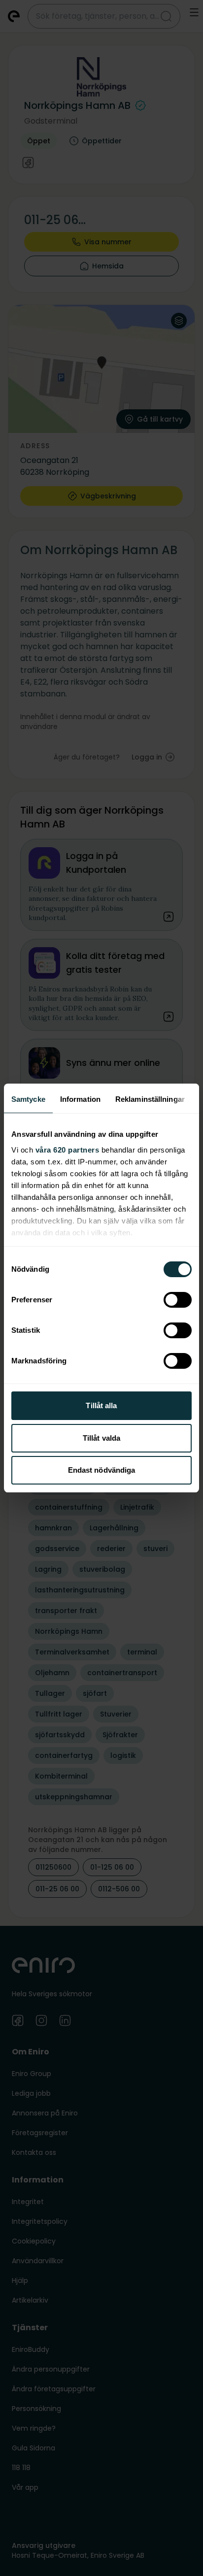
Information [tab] (80, 1099)
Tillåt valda (101, 1438)
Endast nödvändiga (102, 1470)
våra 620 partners (68, 1150)
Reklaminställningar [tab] (150, 1099)
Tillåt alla (101, 1405)
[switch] (178, 1300)
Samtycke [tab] (28, 1099)
